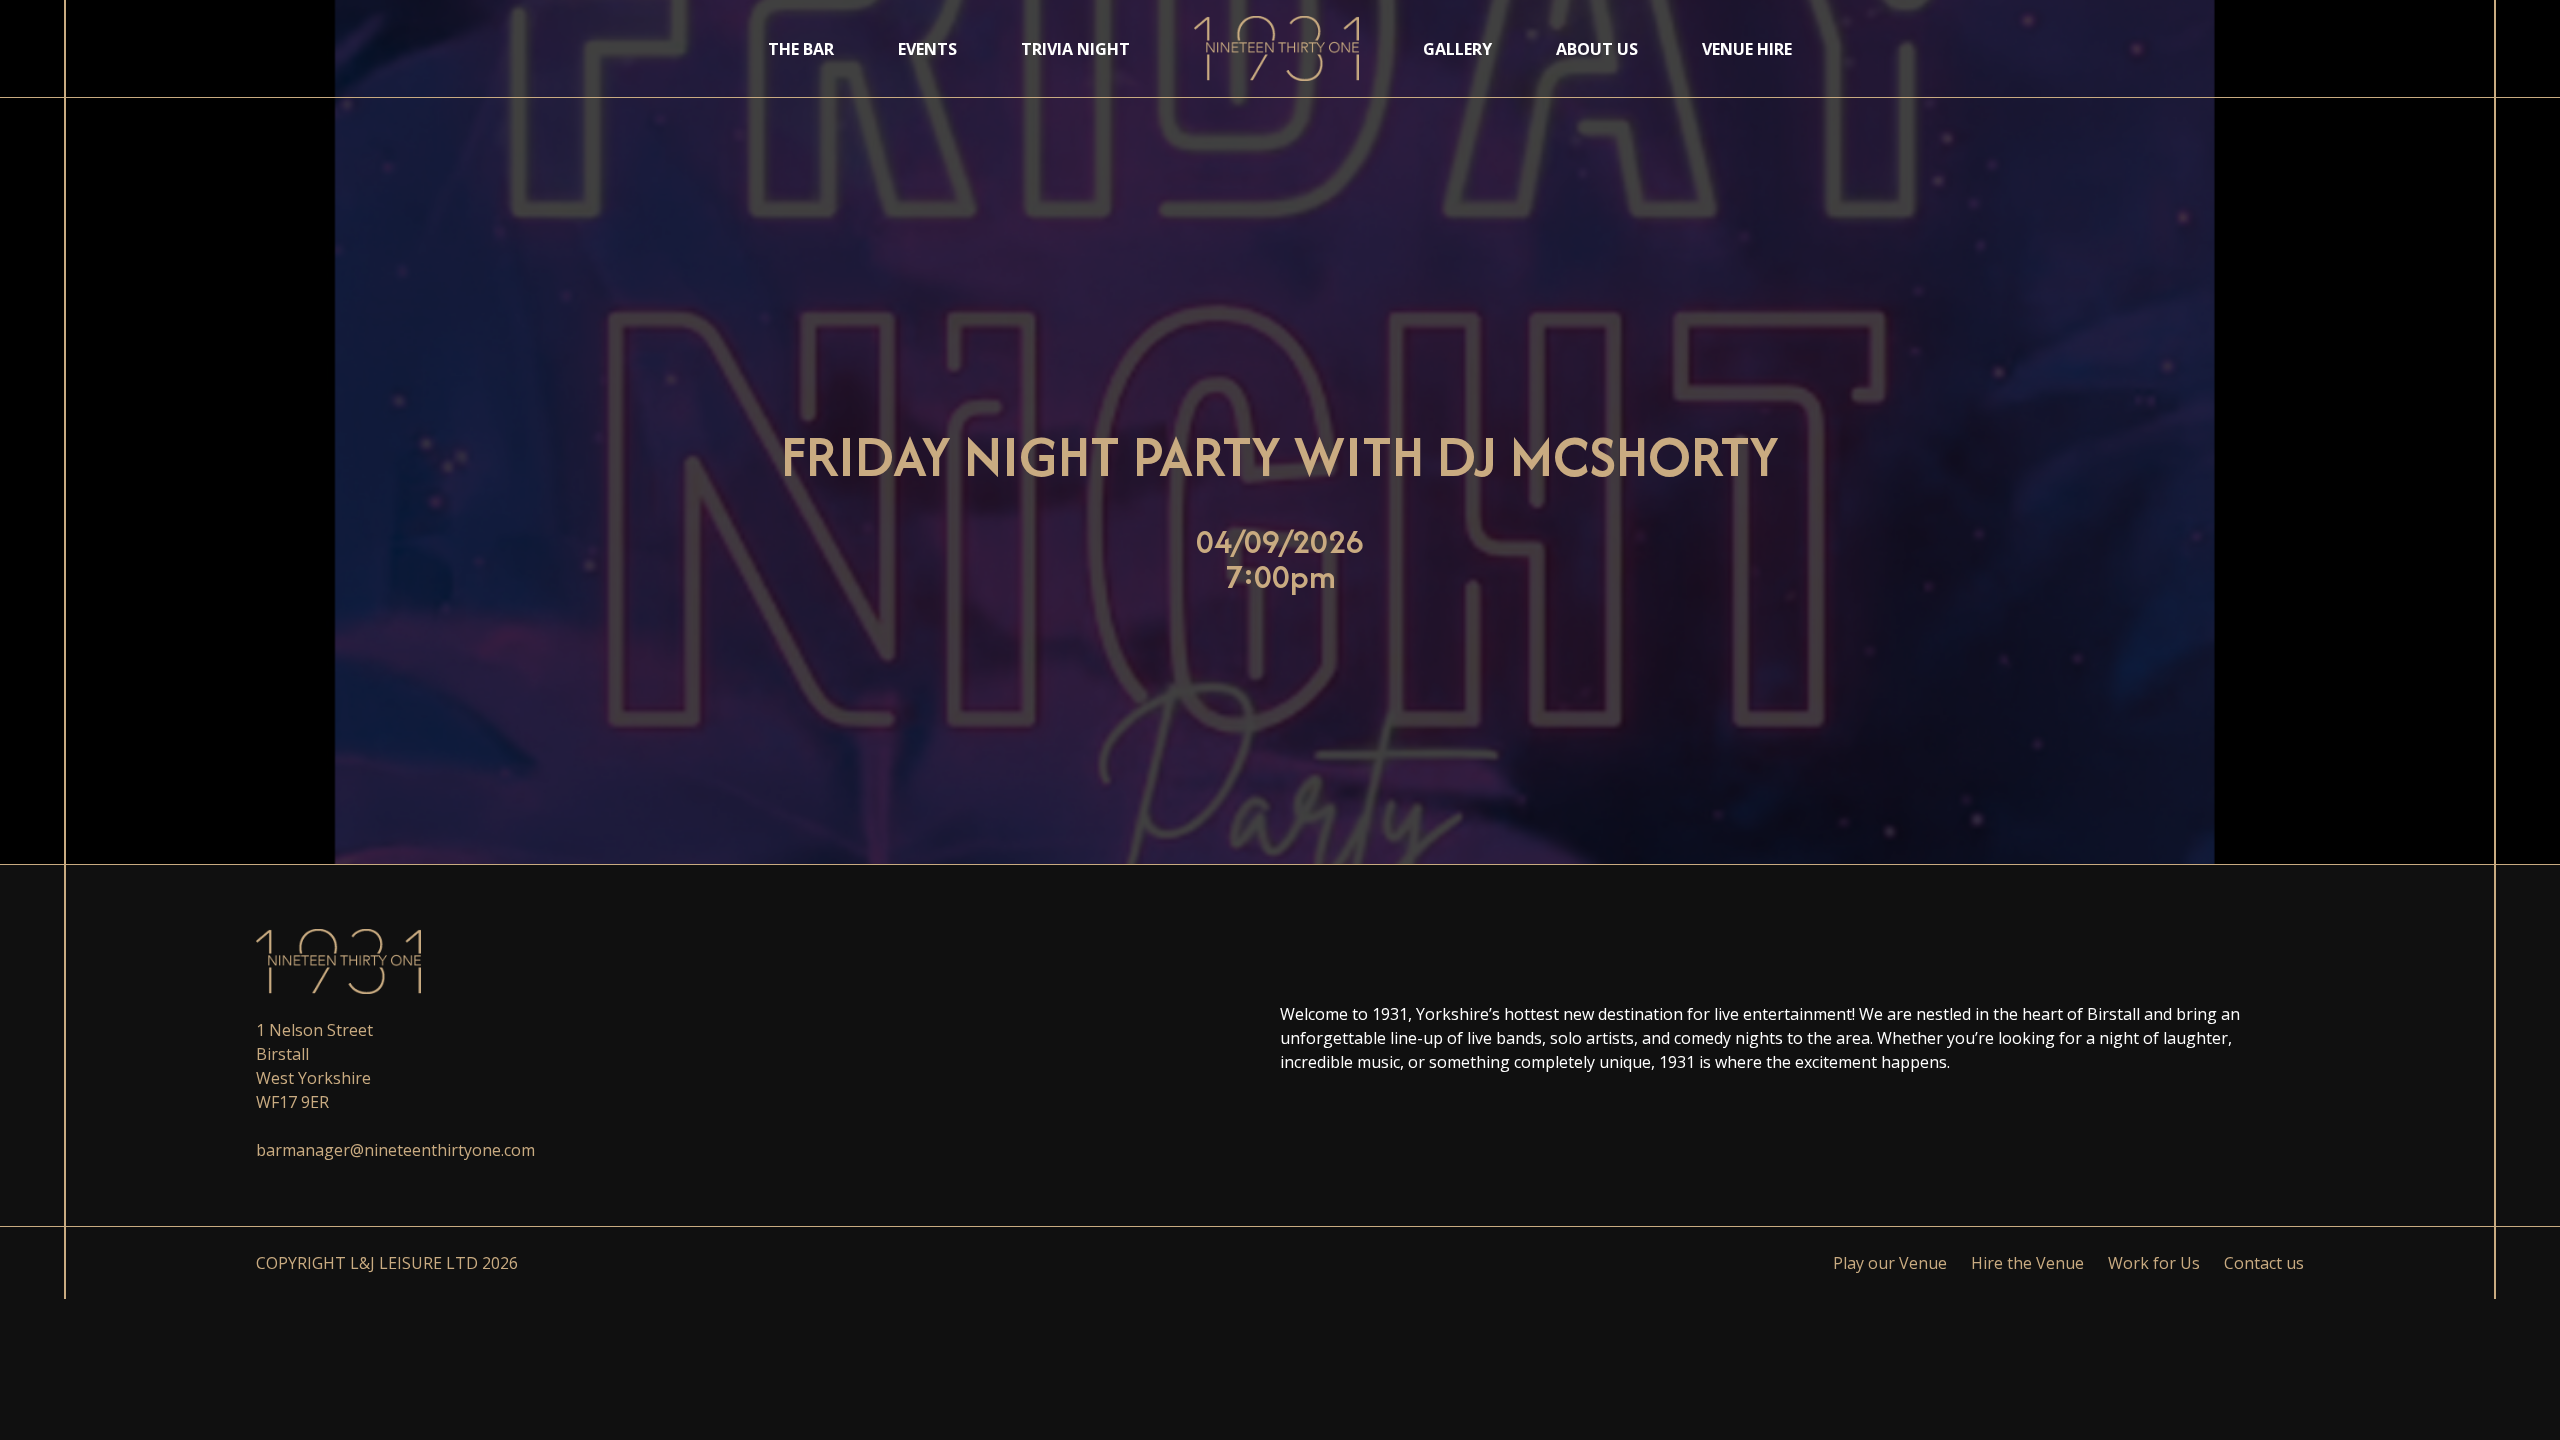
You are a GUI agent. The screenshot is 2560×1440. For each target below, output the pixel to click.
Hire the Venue (2027, 1263)
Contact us (2264, 1263)
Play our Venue (1890, 1263)
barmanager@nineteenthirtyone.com (395, 1150)
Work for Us (2154, 1263)
